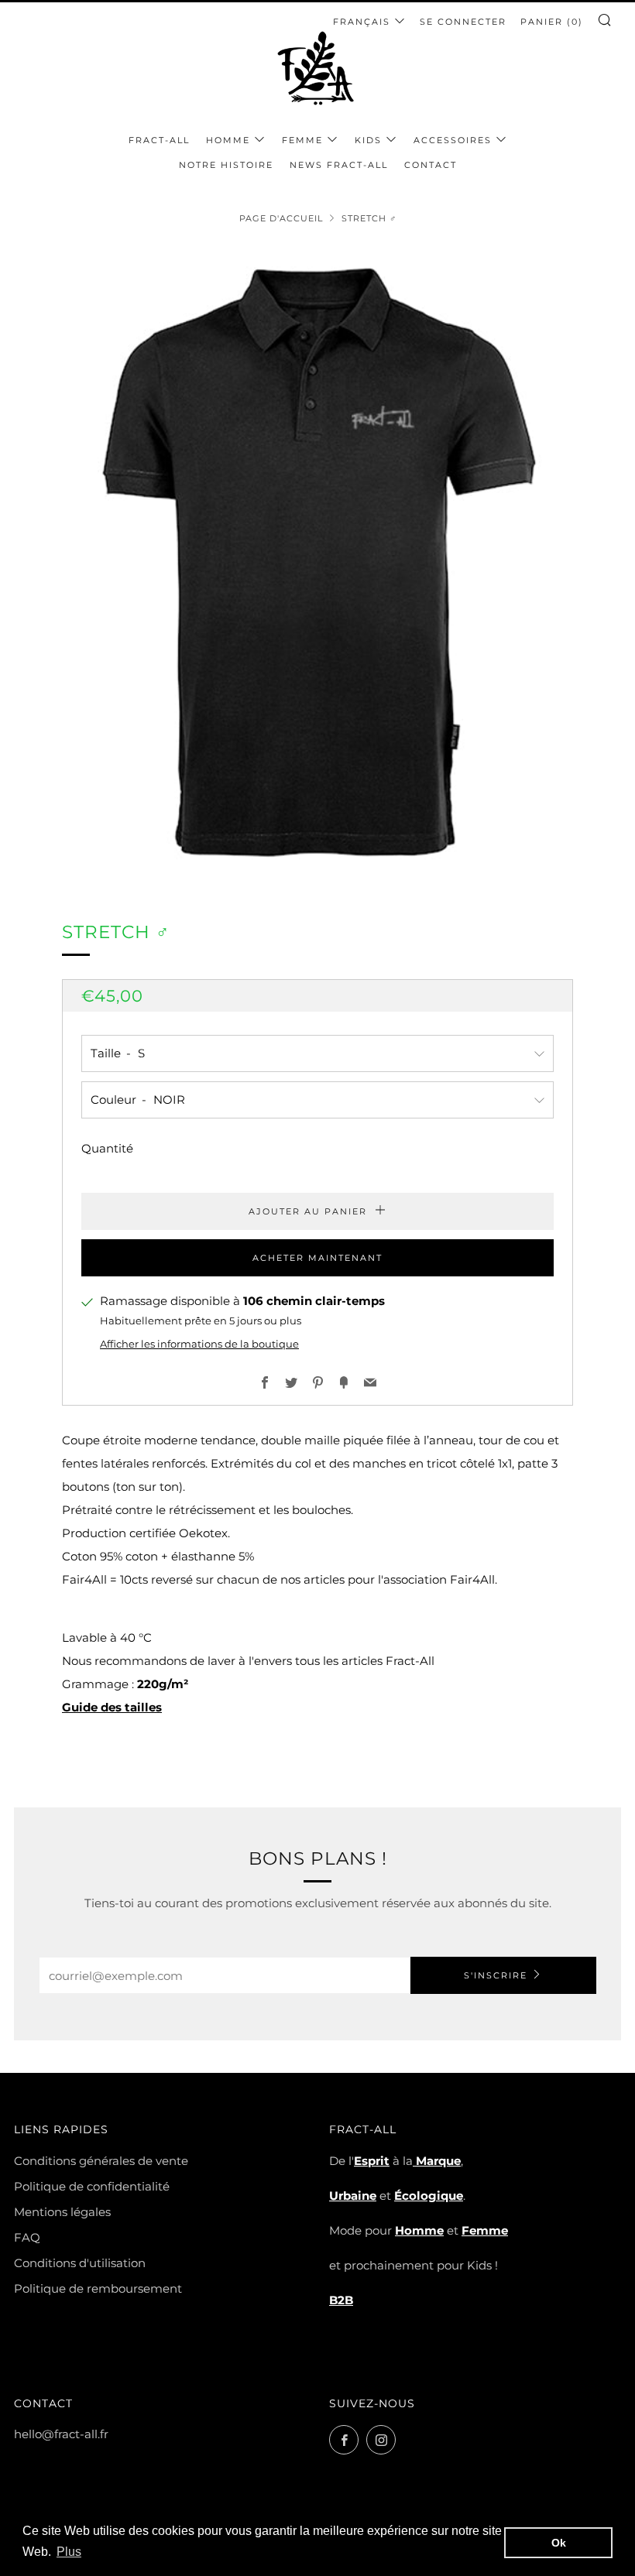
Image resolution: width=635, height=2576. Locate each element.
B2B (341, 2300)
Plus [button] (69, 2552)
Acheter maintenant (317, 1258)
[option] (317, 562)
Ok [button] (559, 2543)
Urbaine (353, 2196)
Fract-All (159, 140)
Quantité (107, 1148)
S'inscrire (496, 1975)
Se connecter (463, 22)
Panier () (552, 22)
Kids (368, 140)
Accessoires (453, 140)
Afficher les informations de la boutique (199, 1344)
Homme (228, 140)
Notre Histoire (226, 165)
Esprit (372, 2161)
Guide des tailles (112, 1707)
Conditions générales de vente (101, 2161)
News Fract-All (339, 165)
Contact (431, 165)
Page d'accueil (281, 218)
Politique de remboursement (98, 2288)
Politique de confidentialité (92, 2186)
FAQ (27, 2237)
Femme (302, 140)
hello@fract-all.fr (61, 2434)
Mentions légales (62, 2212)
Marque (437, 2161)
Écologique (429, 2196)
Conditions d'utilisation (80, 2263)
